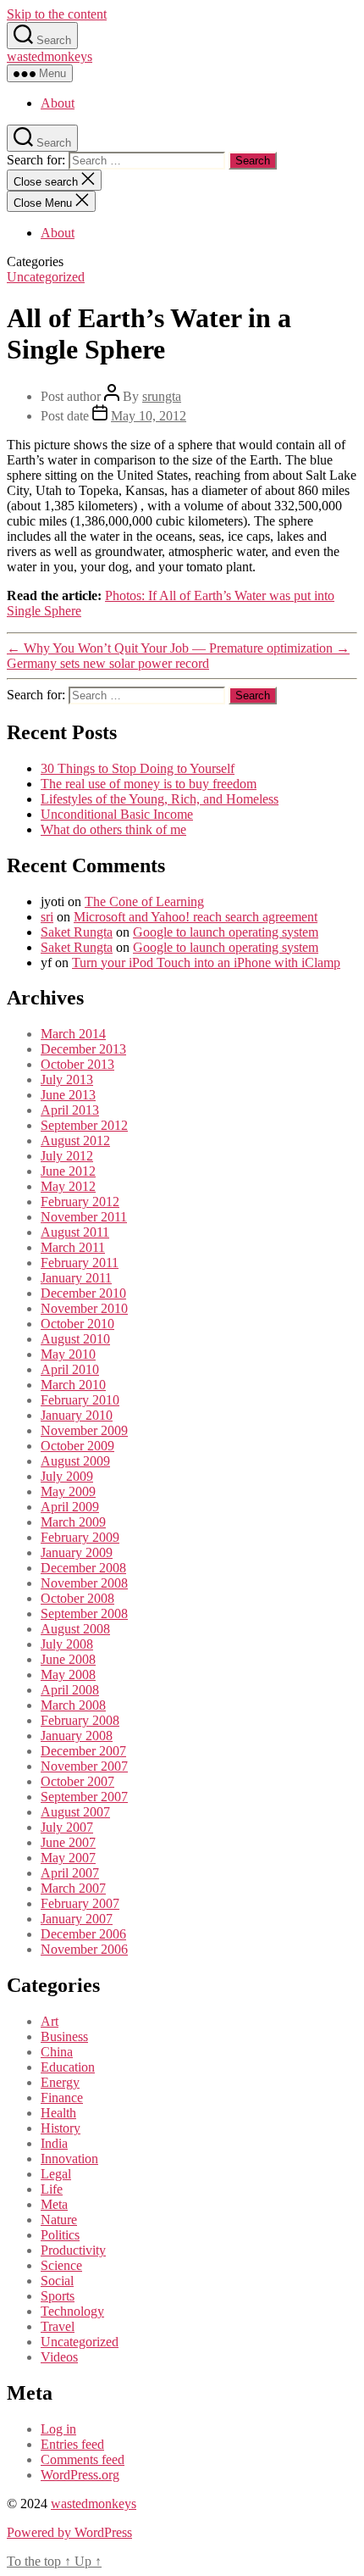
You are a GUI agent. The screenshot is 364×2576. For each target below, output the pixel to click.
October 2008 (77, 1598)
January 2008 (77, 1736)
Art (50, 2021)
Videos (59, 2357)
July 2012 (67, 1156)
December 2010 (83, 1293)
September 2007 (84, 1797)
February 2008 (80, 1720)
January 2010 (77, 1415)
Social (57, 2281)
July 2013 (67, 1079)
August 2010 (75, 1339)
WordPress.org (80, 2475)
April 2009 (70, 1507)
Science (61, 2265)
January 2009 (77, 1552)
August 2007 (75, 1812)
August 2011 (75, 1232)
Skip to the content (57, 14)
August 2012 (75, 1141)
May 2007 (68, 1858)
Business (64, 2036)
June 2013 (68, 1095)
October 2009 (77, 1446)
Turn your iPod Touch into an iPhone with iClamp (206, 963)
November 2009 (84, 1430)
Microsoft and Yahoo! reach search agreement (196, 917)
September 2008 (84, 1613)
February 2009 (80, 1537)
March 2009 (73, 1522)
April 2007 (70, 1873)
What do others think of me (113, 829)
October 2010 (77, 1324)
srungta (162, 396)
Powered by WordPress (69, 2532)
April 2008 (70, 1690)
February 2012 (80, 1202)
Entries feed (72, 2444)
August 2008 (75, 1629)
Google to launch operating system (226, 932)
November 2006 (84, 1949)
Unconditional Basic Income (117, 814)
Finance (62, 2098)
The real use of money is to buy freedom (149, 784)
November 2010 (84, 1308)
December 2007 (83, 1751)
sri (47, 917)
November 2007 (84, 1766)
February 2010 (80, 1400)
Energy (60, 2082)
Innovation (69, 2159)
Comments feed (83, 2459)
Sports (58, 2296)
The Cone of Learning (144, 901)
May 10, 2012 (149, 416)
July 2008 (67, 1644)
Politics (60, 2235)
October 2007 (77, 1781)
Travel (58, 2326)
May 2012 (68, 1186)
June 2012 (68, 1171)
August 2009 (75, 1461)
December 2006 (83, 1934)
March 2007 (73, 1888)
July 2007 (67, 1827)
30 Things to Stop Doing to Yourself (138, 768)
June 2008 (68, 1659)
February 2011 (80, 1263)
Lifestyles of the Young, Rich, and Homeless (160, 799)
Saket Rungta (77, 932)
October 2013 (77, 1064)
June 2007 (68, 1842)
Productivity (73, 2250)
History (61, 2128)
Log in (58, 2429)
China (57, 2052)
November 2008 (84, 1583)
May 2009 (68, 1491)
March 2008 (73, 1705)
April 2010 (70, 1369)
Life (52, 2189)
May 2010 (68, 1354)
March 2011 (73, 1247)
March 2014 (73, 1034)
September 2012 (84, 1125)
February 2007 (80, 1903)
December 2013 (83, 1049)
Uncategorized (46, 277)
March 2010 (73, 1385)
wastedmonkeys (50, 56)
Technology (72, 2311)
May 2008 (68, 1675)
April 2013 (70, 1110)
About (58, 103)
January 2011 (76, 1278)
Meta (54, 2204)
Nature (59, 2220)
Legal (56, 2174)
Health (58, 2113)
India (54, 2143)
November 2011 (84, 1217)
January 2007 (77, 1919)
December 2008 (83, 1568)
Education (68, 2067)
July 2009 (67, 1476)
